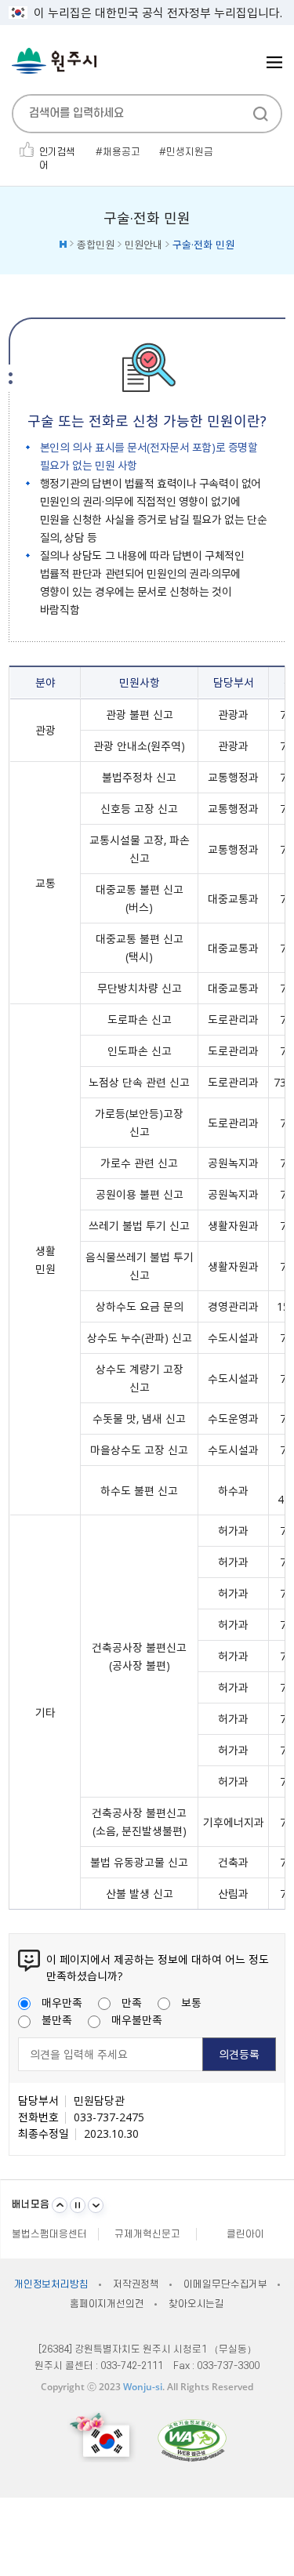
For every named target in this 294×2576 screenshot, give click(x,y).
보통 (191, 2002)
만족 (132, 2002)
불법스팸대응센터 (49, 2234)
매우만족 (62, 2002)
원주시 (54, 61)
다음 (96, 2205)
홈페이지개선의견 (107, 2304)
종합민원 (96, 244)
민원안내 (143, 244)
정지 (78, 2205)
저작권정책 (136, 2284)
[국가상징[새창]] (102, 2437)
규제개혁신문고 (147, 2234)
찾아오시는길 (196, 2304)
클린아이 (245, 2234)
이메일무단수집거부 (225, 2284)
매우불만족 (137, 2019)
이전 (60, 2205)
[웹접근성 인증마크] (192, 2440)
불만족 (57, 2019)
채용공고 (122, 152)
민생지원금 (190, 152)
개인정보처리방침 (51, 2284)
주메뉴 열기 (274, 62)
